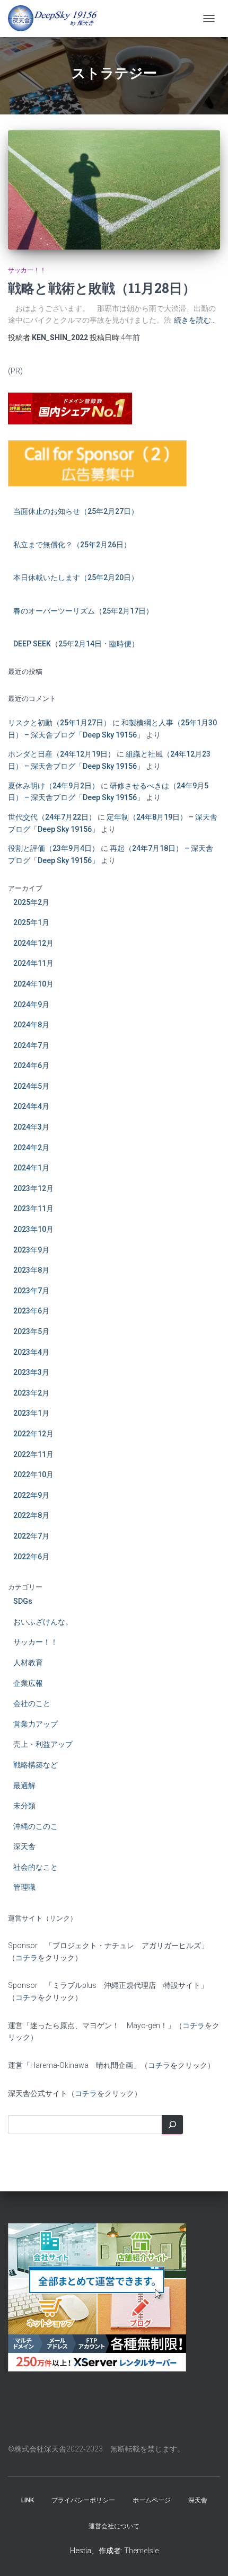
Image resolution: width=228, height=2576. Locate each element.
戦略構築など (36, 1765)
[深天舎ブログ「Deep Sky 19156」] (57, 19)
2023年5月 (31, 1331)
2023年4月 (31, 1352)
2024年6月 (31, 1065)
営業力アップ (36, 1724)
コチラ (27, 1958)
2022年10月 (33, 1474)
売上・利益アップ (43, 1744)
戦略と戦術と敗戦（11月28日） (102, 288)
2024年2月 (31, 1148)
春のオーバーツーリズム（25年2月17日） (83, 611)
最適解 (24, 1786)
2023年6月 (31, 1311)
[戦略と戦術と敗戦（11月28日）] (114, 190)
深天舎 (24, 1846)
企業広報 (28, 1683)
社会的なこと (36, 1867)
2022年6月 (31, 1557)
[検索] (172, 2125)
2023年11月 (33, 1209)
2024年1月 (31, 1168)
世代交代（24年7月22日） (52, 817)
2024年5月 (31, 1086)
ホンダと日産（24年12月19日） (62, 754)
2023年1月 (31, 1413)
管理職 (24, 1887)
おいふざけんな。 (43, 1622)
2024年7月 (31, 1045)
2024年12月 (33, 943)
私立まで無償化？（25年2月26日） (72, 545)
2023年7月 (31, 1291)
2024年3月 (31, 1127)
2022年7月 (31, 1536)
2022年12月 (33, 1434)
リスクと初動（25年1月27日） (59, 723)
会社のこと (32, 1703)
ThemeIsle (141, 2551)
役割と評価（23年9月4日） (54, 848)
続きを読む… (195, 320)
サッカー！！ (27, 270)
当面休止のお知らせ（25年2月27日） (76, 511)
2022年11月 (33, 1454)
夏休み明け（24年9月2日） (54, 786)
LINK (28, 2500)
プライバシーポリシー (83, 2500)
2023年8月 (31, 1270)
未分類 (24, 1806)
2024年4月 (31, 1106)
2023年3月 (31, 1372)
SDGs (23, 1601)
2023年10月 (33, 1229)
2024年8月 (31, 1025)
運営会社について (114, 2526)
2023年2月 (31, 1393)
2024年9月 (31, 1005)
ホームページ (152, 2500)
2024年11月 (33, 963)
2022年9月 (31, 1495)
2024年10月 (33, 984)
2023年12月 (33, 1188)
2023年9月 (31, 1250)
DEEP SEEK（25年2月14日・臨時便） (76, 644)
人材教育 (28, 1663)
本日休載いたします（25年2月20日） (76, 578)
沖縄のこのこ (36, 1826)
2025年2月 (31, 902)
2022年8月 (31, 1515)
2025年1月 (31, 922)
